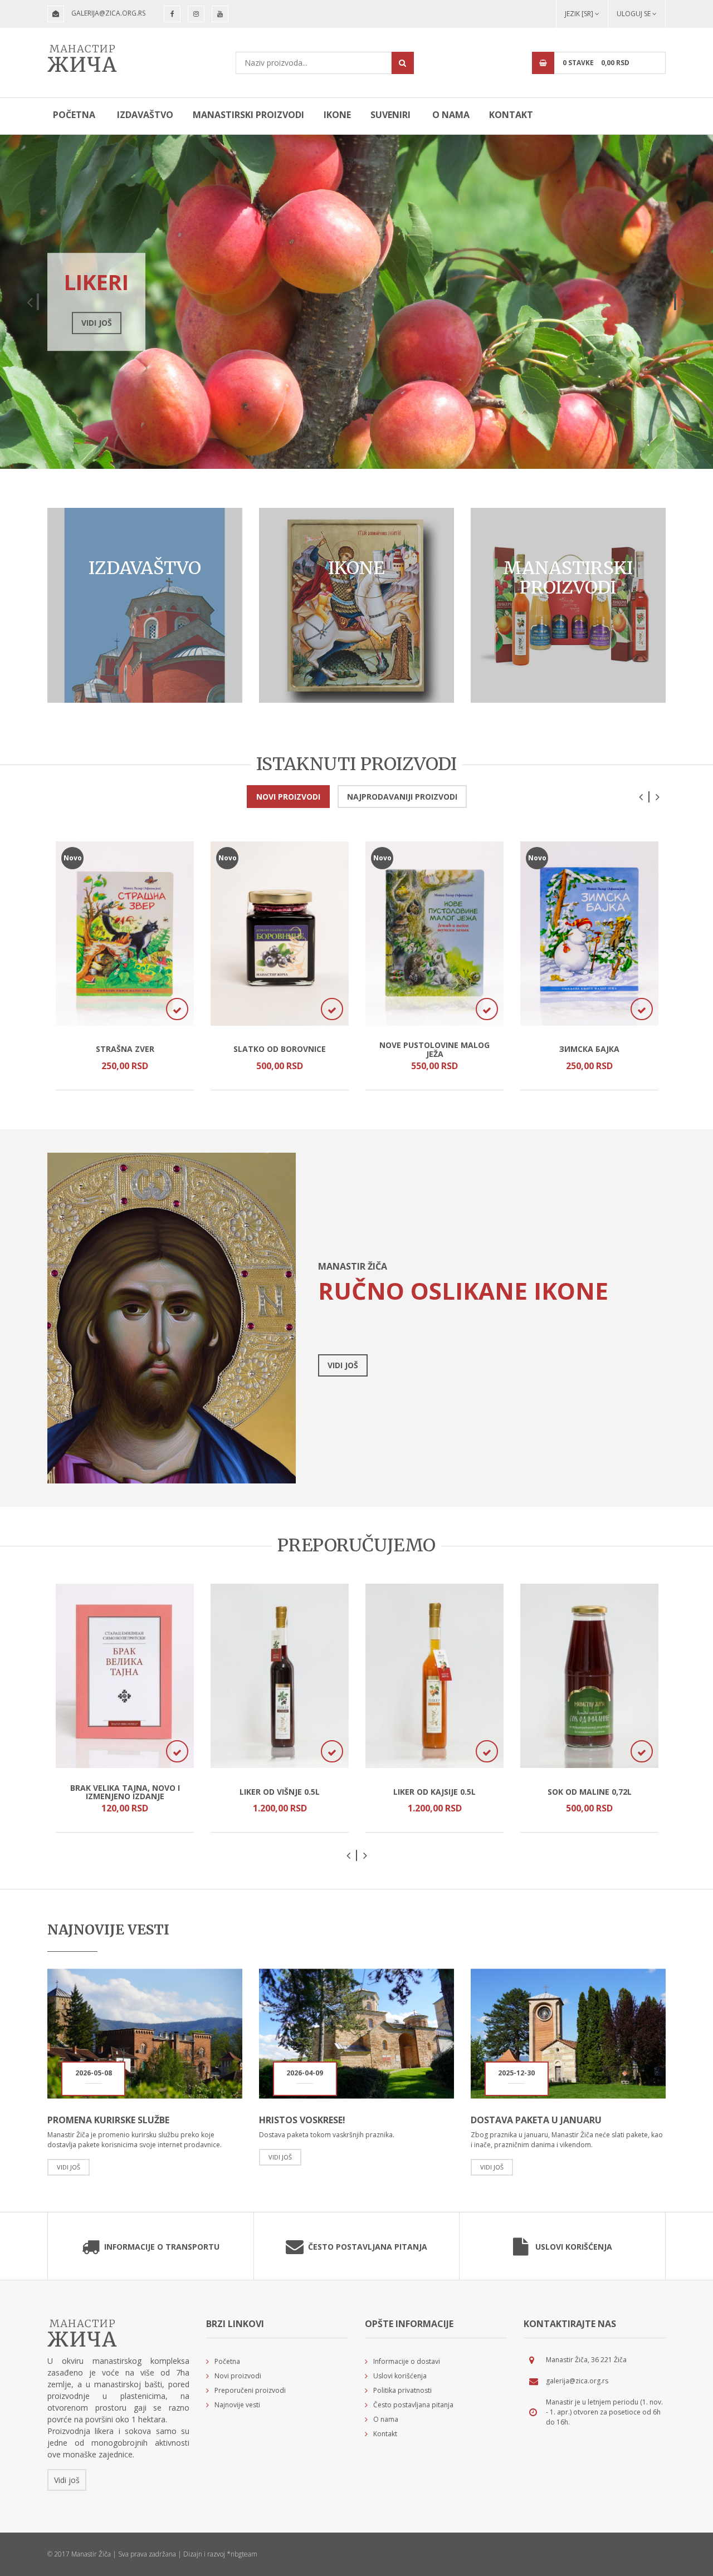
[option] (356, 302)
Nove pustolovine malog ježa (434, 1049)
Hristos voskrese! (302, 2120)
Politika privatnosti (402, 2390)
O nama (451, 115)
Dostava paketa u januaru (536, 2120)
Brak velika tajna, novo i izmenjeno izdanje (125, 1792)
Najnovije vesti (237, 2405)
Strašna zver (125, 1049)
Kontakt (511, 115)
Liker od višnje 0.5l (280, 1792)
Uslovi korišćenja (574, 2247)
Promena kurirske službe (108, 2120)
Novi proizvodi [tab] (288, 797)
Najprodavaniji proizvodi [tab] (402, 797)
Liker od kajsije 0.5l (434, 1792)
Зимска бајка (589, 1049)
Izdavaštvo (145, 115)
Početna (74, 115)
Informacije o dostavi (407, 2361)
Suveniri (390, 115)
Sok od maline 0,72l (590, 1792)
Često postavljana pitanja (368, 2247)
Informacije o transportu (162, 2247)
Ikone (337, 115)
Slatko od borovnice (280, 1049)
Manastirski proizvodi (248, 115)
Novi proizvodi (238, 2376)
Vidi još (210, 323)
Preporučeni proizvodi (250, 2390)
